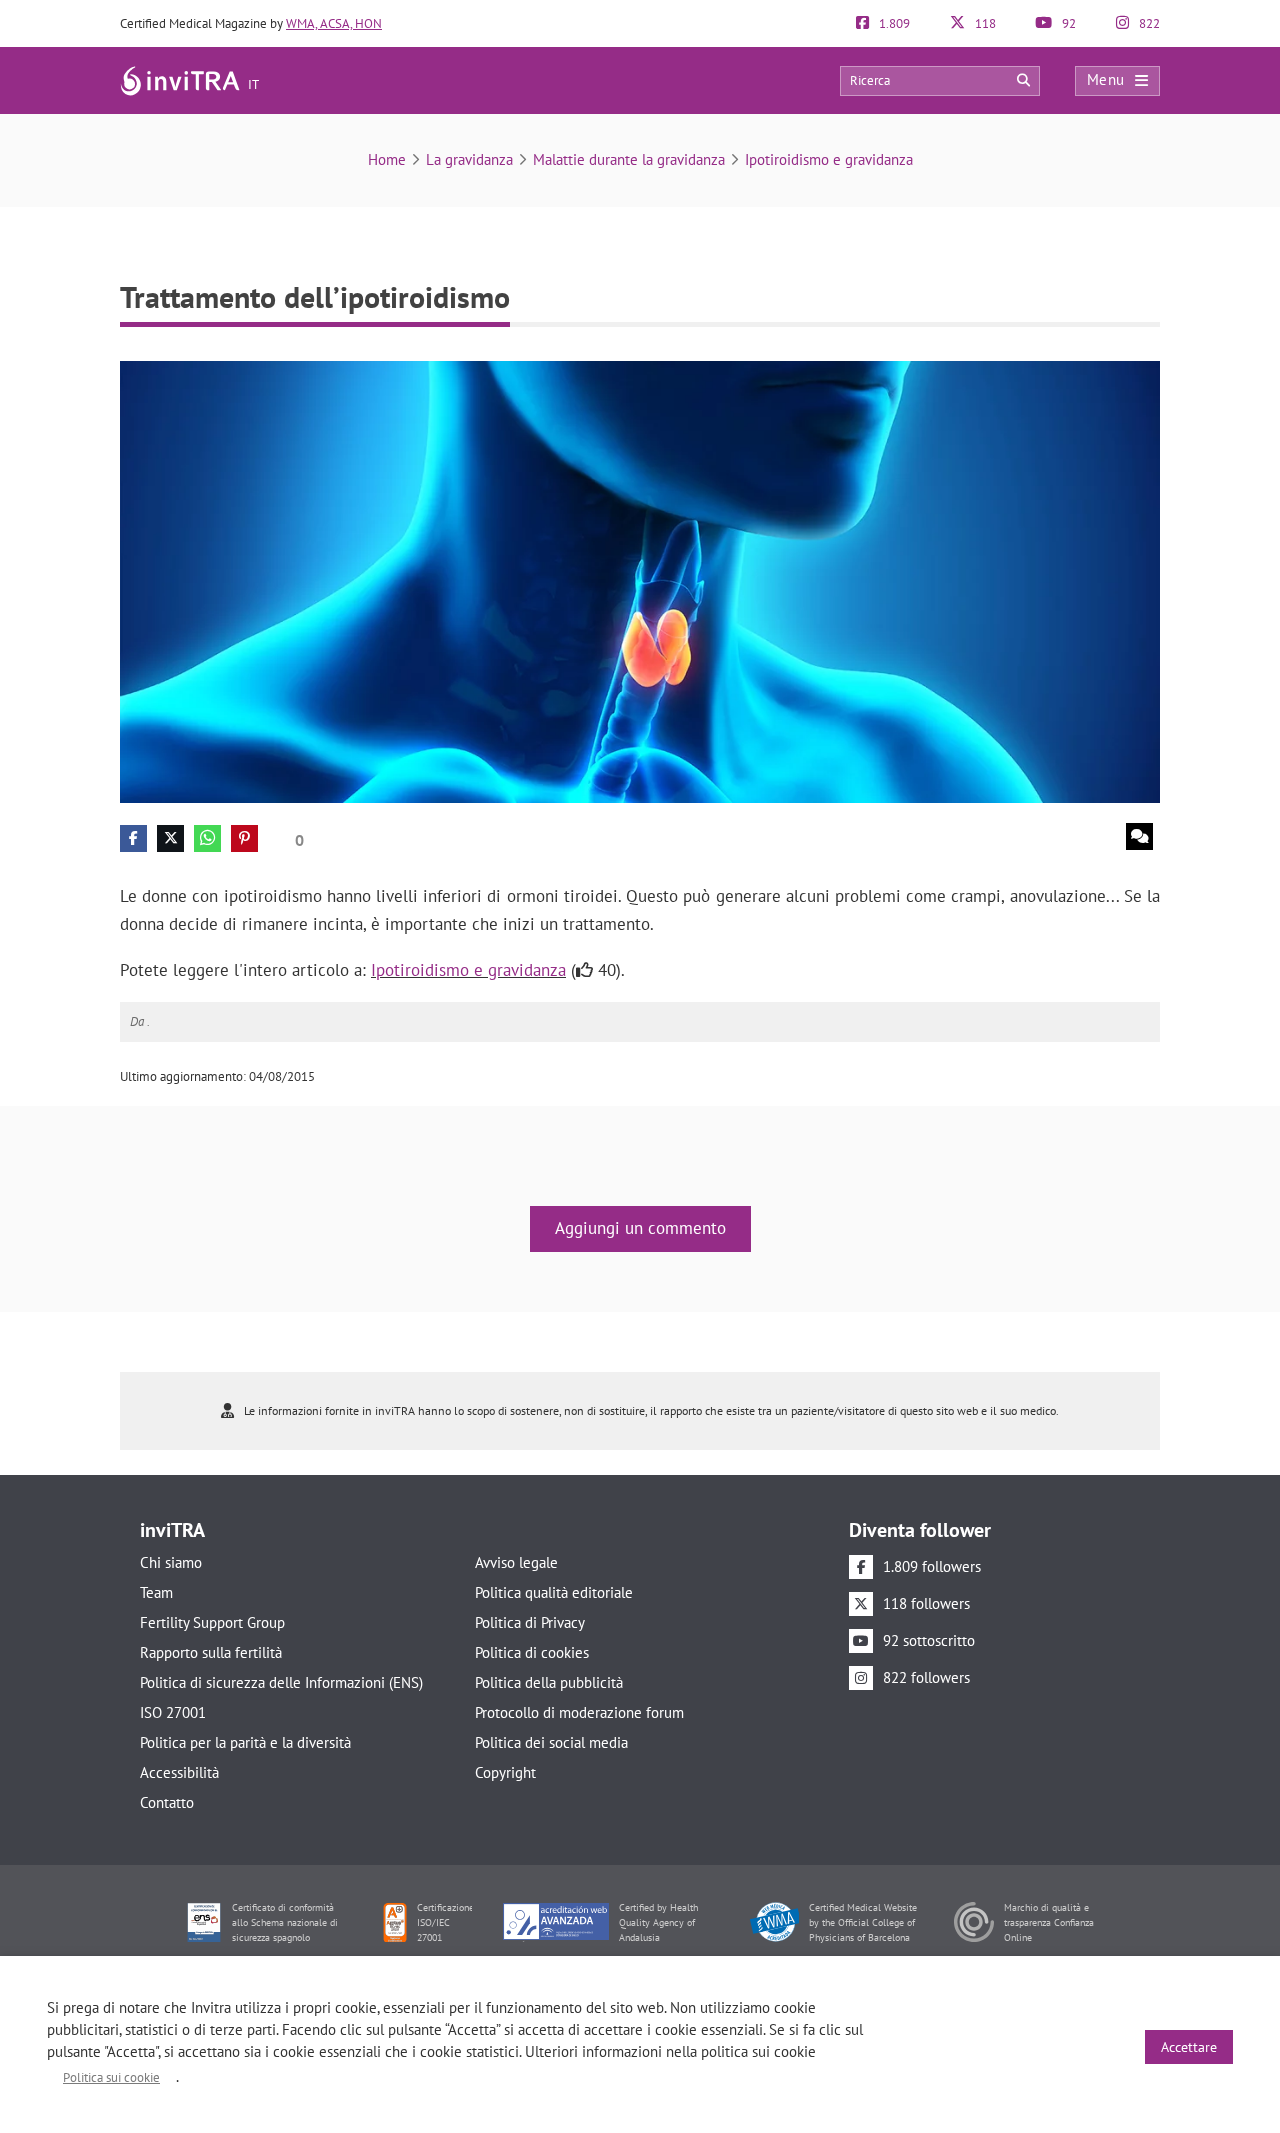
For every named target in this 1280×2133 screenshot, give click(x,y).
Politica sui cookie (111, 2077)
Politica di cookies (532, 1652)
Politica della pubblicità (549, 1682)
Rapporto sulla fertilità (211, 1652)
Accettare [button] (1189, 2047)
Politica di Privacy (530, 1622)
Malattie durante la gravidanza (629, 159)
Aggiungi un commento (640, 1228)
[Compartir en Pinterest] (244, 838)
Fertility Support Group (212, 1622)
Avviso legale (516, 1562)
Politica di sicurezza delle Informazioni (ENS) (281, 1682)
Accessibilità (179, 1772)
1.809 (893, 23)
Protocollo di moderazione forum (579, 1712)
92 (1067, 23)
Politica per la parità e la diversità (245, 1742)
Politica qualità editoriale (554, 1592)
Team (156, 1592)
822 (1148, 23)
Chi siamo (171, 1562)
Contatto (167, 1802)
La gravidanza (469, 159)
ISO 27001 (173, 1712)
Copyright (505, 1772)
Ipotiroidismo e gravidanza (829, 159)
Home (387, 159)
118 (984, 23)
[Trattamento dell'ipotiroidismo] (640, 580)
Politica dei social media (551, 1742)
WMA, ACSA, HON (334, 23)
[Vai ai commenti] (1139, 836)
